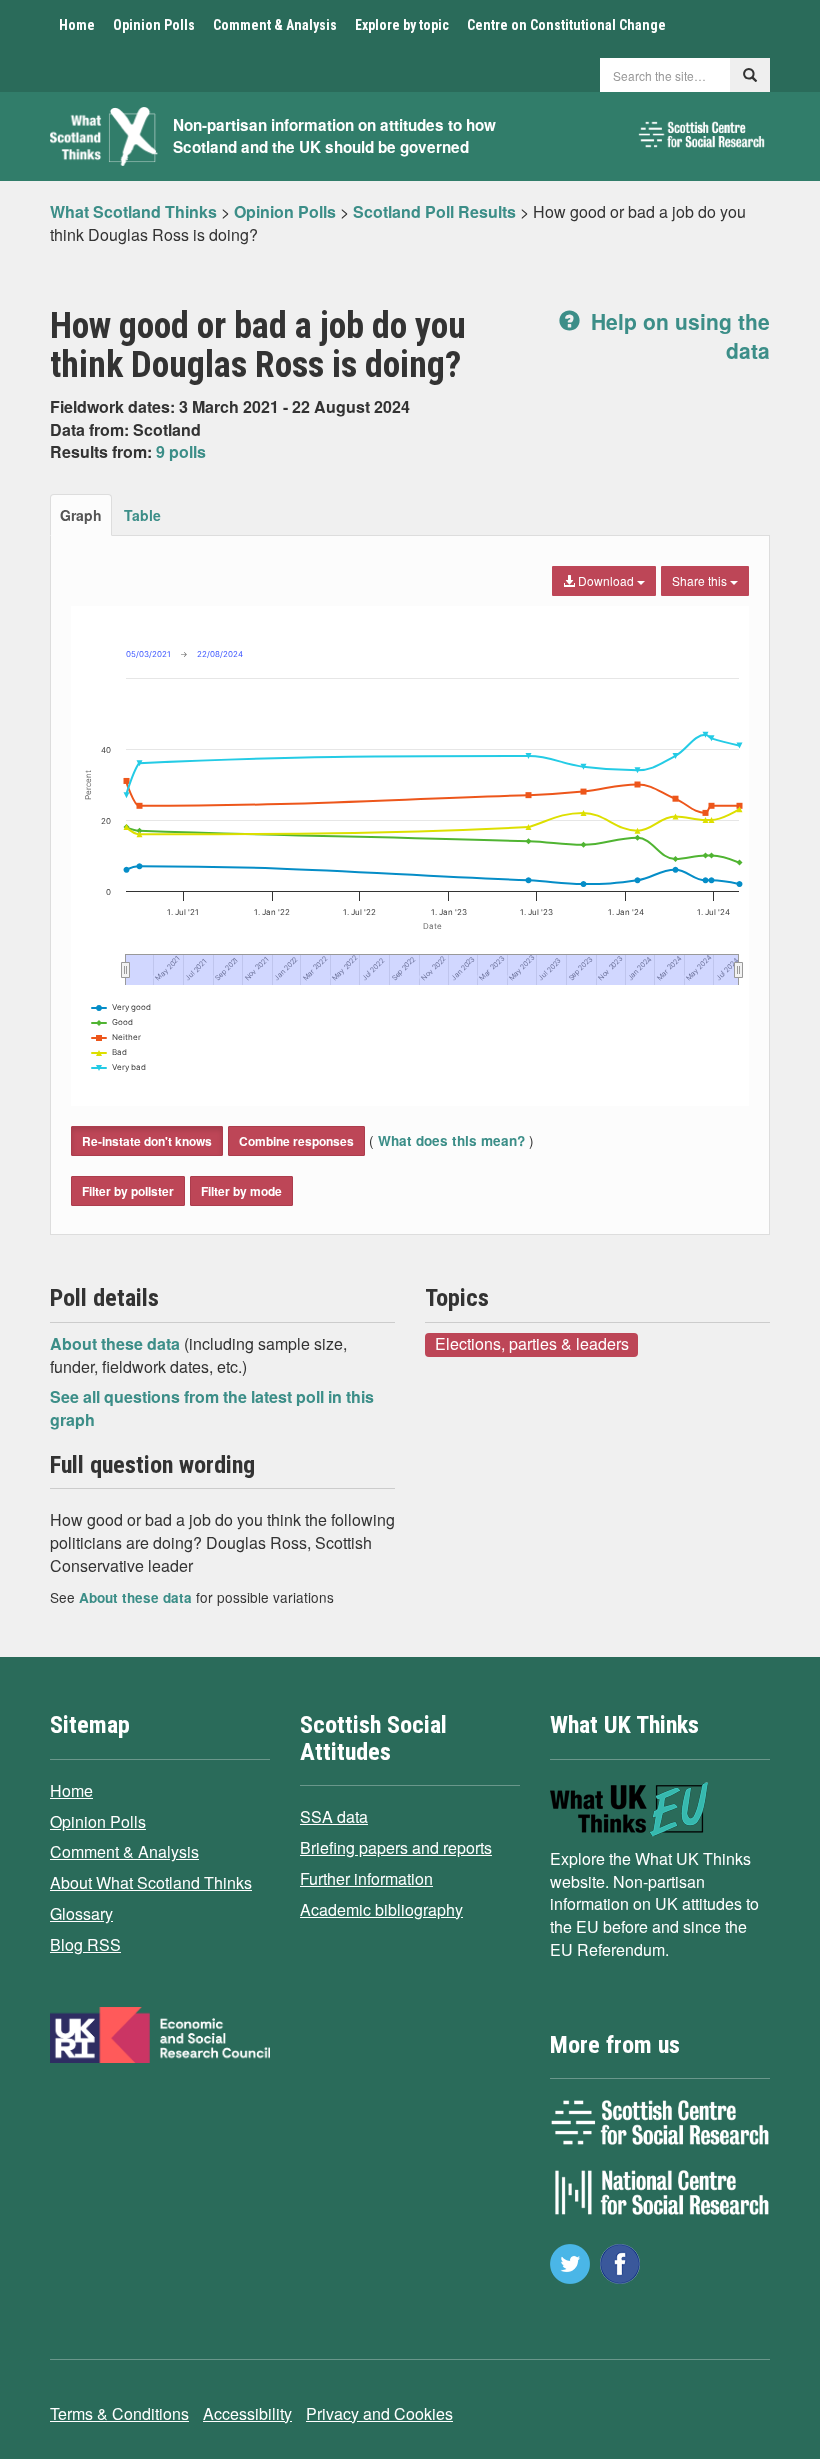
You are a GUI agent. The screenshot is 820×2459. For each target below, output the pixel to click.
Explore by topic (402, 25)
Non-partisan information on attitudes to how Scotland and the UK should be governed (334, 136)
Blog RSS (85, 1944)
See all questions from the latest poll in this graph (212, 1408)
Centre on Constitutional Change (566, 25)
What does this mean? (451, 1140)
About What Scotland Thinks (151, 1882)
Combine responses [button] (296, 1141)
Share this (701, 580)
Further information (366, 1878)
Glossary (81, 1913)
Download (606, 580)
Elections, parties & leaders (532, 1344)
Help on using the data (677, 335)
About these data (117, 1343)
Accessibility (247, 2413)
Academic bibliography (381, 1909)
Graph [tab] (81, 515)
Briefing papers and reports (396, 1847)
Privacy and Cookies (379, 2413)
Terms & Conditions (119, 2413)
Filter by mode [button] (241, 1191)
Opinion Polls (154, 25)
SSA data (334, 1816)
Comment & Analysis (275, 25)
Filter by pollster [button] (128, 1191)
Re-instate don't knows (147, 1141)
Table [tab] (142, 515)
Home (77, 25)
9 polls (181, 451)
